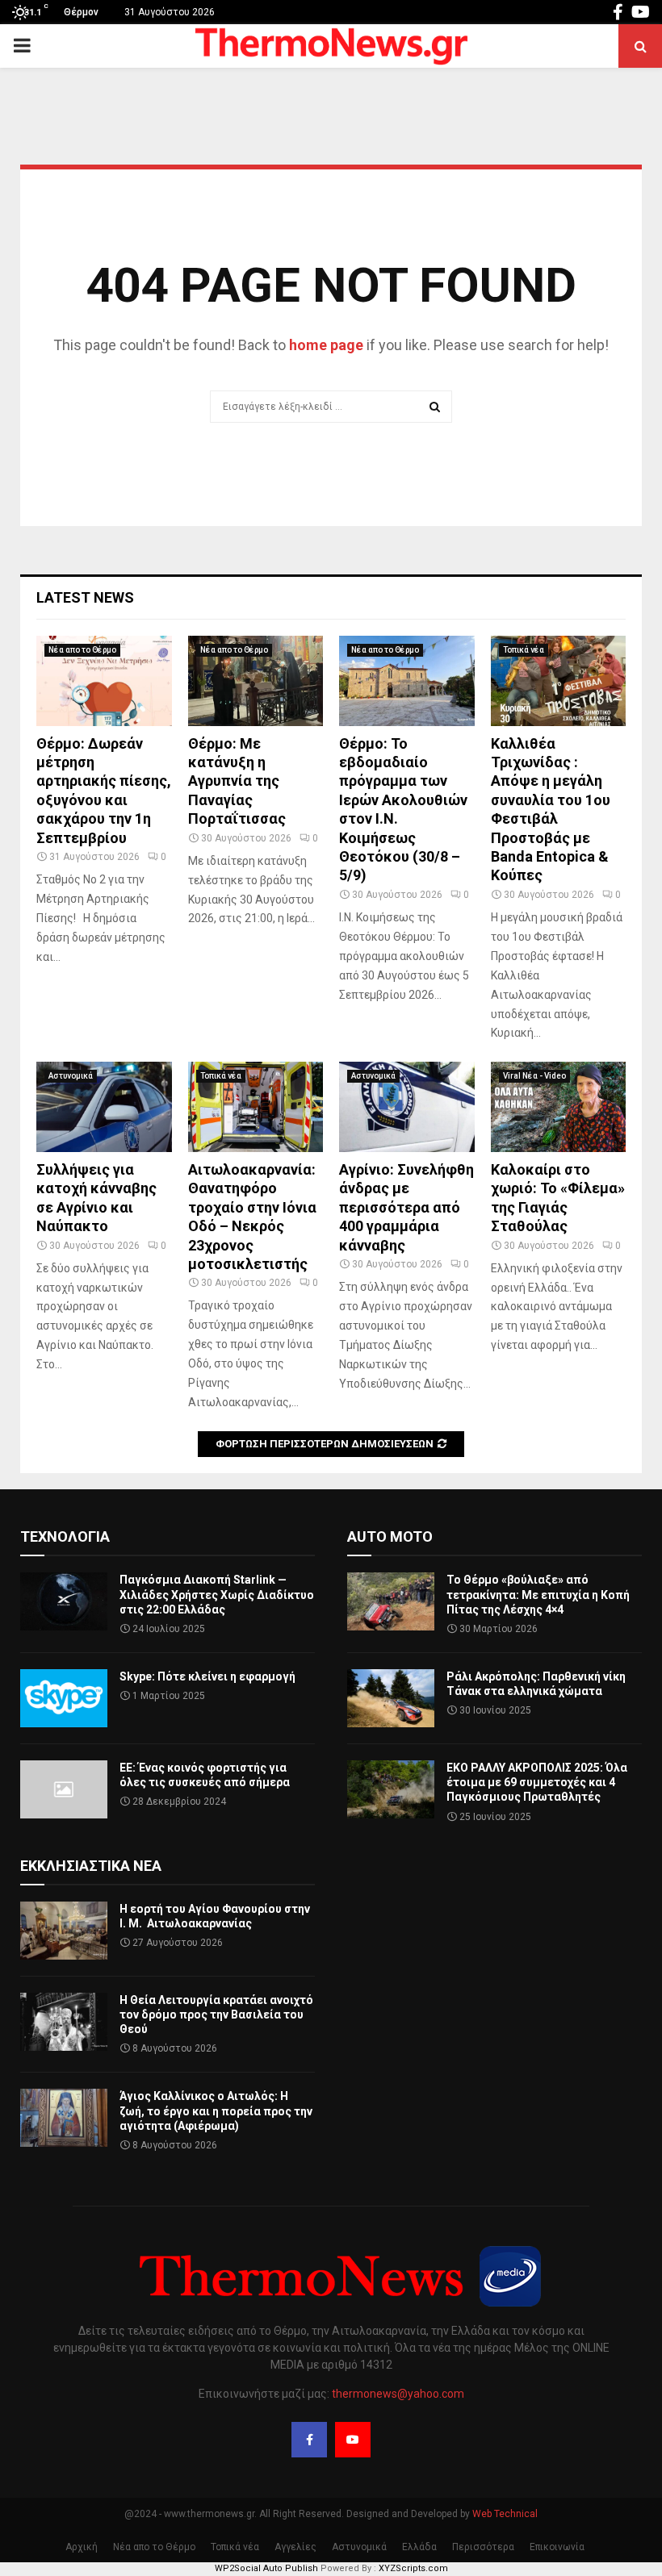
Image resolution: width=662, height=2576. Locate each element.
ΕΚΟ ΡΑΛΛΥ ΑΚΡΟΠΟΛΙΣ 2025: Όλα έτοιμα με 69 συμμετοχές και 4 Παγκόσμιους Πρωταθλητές (537, 1782)
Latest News (85, 597)
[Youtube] (353, 2440)
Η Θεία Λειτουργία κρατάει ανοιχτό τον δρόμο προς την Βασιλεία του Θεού (216, 2014)
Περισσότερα (483, 2547)
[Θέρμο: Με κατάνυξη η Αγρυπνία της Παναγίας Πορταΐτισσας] (256, 681)
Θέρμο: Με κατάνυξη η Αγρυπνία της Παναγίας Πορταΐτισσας (237, 781)
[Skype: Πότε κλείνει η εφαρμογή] (64, 1698)
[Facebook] (309, 2440)
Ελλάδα (419, 2547)
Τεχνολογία (65, 1536)
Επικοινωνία (557, 2547)
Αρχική (82, 2547)
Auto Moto (390, 1536)
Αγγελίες (295, 2547)
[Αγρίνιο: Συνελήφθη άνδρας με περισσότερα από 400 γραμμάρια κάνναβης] (407, 1107)
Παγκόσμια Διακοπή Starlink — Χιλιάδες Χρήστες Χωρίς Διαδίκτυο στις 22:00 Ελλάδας (217, 1594)
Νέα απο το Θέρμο (82, 650)
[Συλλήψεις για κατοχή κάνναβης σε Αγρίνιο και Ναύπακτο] (104, 1107)
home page (326, 345)
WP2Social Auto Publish (266, 2568)
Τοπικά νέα (524, 650)
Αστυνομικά (71, 1076)
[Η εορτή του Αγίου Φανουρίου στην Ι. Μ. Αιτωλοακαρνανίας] (64, 1931)
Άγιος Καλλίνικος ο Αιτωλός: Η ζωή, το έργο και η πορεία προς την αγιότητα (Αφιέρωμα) (216, 2110)
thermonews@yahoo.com (398, 2394)
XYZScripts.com (413, 2568)
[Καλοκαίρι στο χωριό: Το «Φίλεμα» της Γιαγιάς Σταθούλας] (559, 1107)
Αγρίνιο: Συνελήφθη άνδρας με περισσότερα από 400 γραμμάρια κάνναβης (406, 1207)
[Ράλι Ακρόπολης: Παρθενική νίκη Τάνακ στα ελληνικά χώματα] (391, 1698)
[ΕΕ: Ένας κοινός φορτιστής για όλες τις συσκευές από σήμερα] (64, 1789)
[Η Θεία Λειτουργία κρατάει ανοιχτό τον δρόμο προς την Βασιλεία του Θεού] (64, 2022)
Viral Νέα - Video (534, 1076)
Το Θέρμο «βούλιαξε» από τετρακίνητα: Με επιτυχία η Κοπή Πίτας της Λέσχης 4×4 (538, 1594)
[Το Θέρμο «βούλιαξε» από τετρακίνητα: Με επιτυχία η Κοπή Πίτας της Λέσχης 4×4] (391, 1601)
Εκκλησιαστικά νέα (91, 1866)
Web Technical (505, 2514)
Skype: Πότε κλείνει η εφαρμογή (207, 1676)
